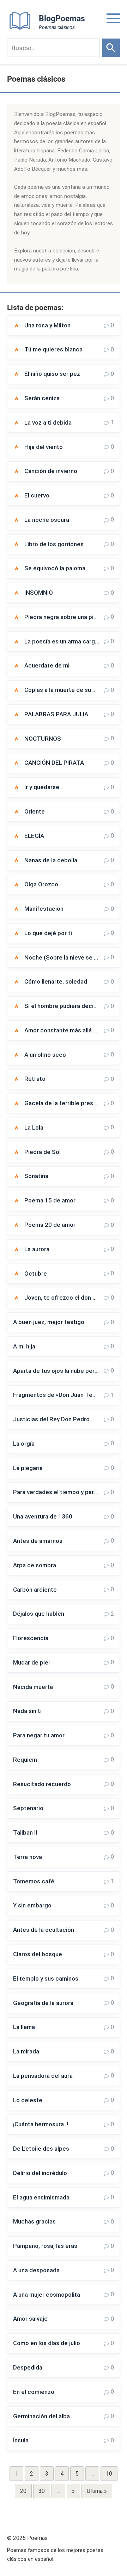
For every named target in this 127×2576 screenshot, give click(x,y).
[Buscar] (111, 48)
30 (42, 2491)
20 (23, 2491)
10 (109, 2474)
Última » (97, 2491)
